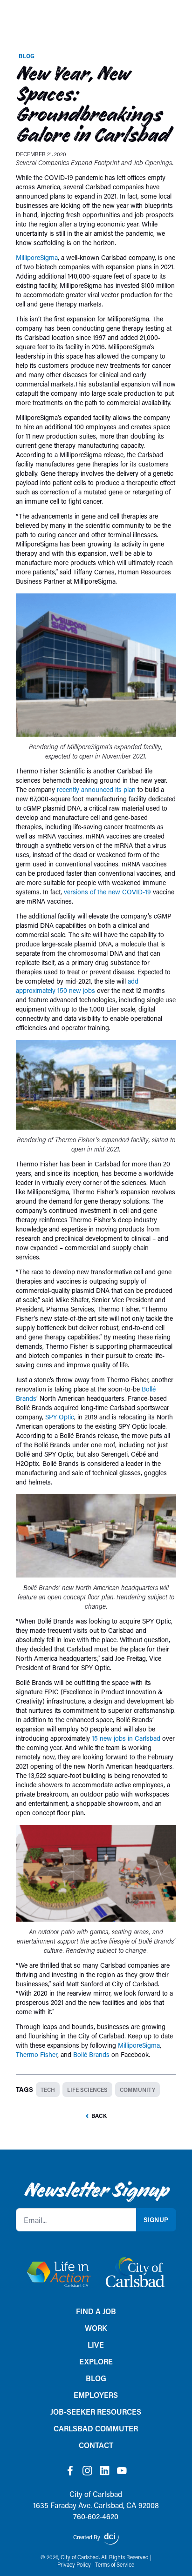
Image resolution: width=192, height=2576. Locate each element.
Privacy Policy (74, 2565)
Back (99, 2116)
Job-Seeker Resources (96, 2412)
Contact (96, 2445)
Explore (96, 2361)
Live (96, 2345)
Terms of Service (115, 2565)
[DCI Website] (111, 2539)
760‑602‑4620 (96, 2516)
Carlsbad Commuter (96, 2428)
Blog (27, 56)
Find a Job (96, 2311)
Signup (156, 2220)
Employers (96, 2395)
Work (96, 2328)
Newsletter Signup (96, 2190)
